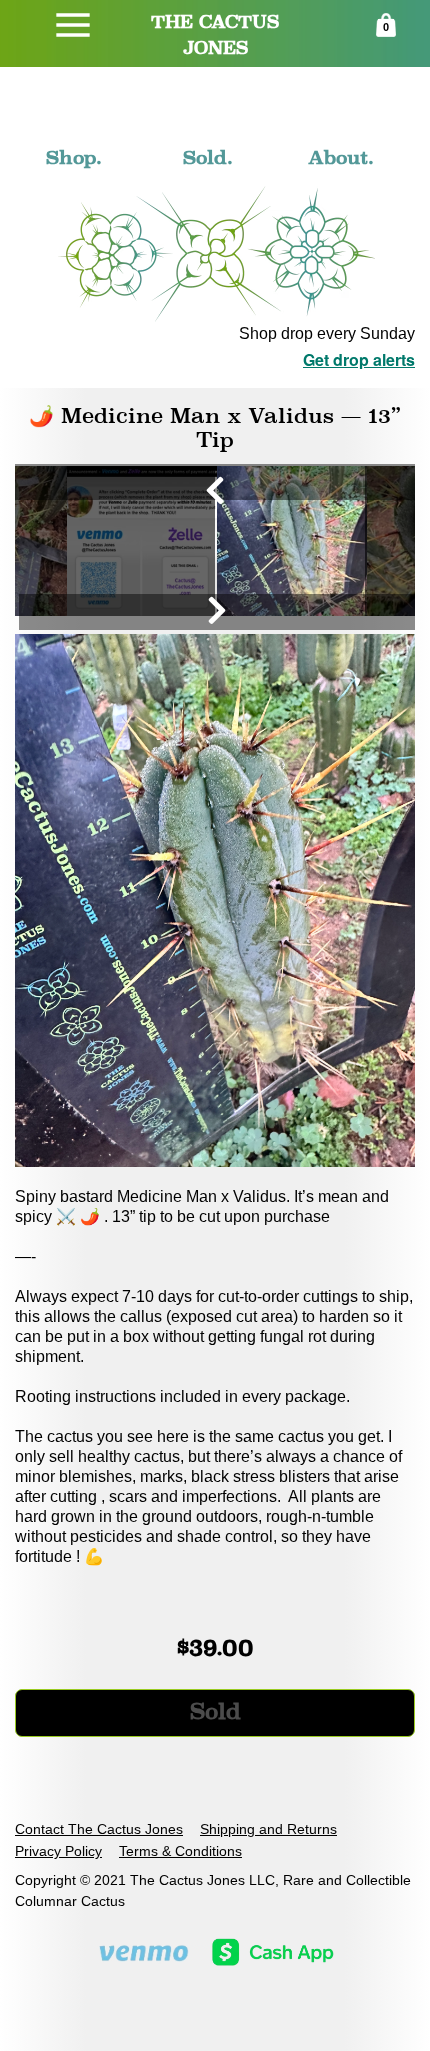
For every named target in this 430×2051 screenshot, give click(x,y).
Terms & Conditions (180, 1851)
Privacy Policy (58, 1851)
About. (341, 157)
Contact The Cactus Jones (99, 1829)
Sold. (208, 157)
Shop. (74, 157)
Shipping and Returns (268, 1829)
